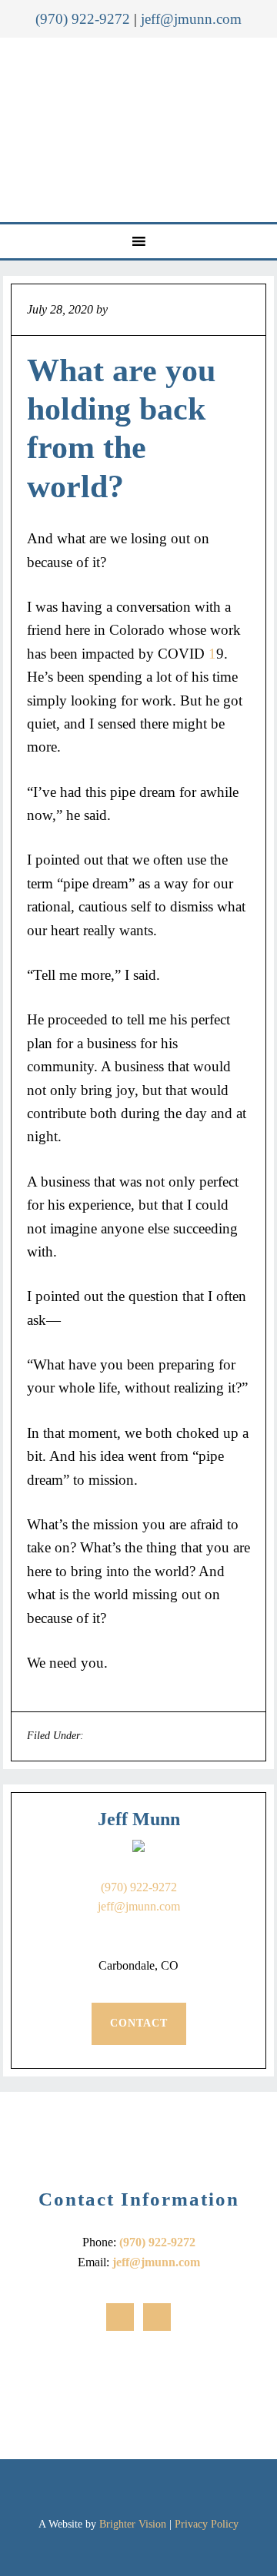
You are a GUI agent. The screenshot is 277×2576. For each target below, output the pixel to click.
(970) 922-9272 (83, 19)
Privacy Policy (207, 2524)
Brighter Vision (133, 2524)
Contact (139, 2023)
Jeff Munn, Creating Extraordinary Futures (141, 130)
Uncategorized (118, 1736)
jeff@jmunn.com (191, 19)
